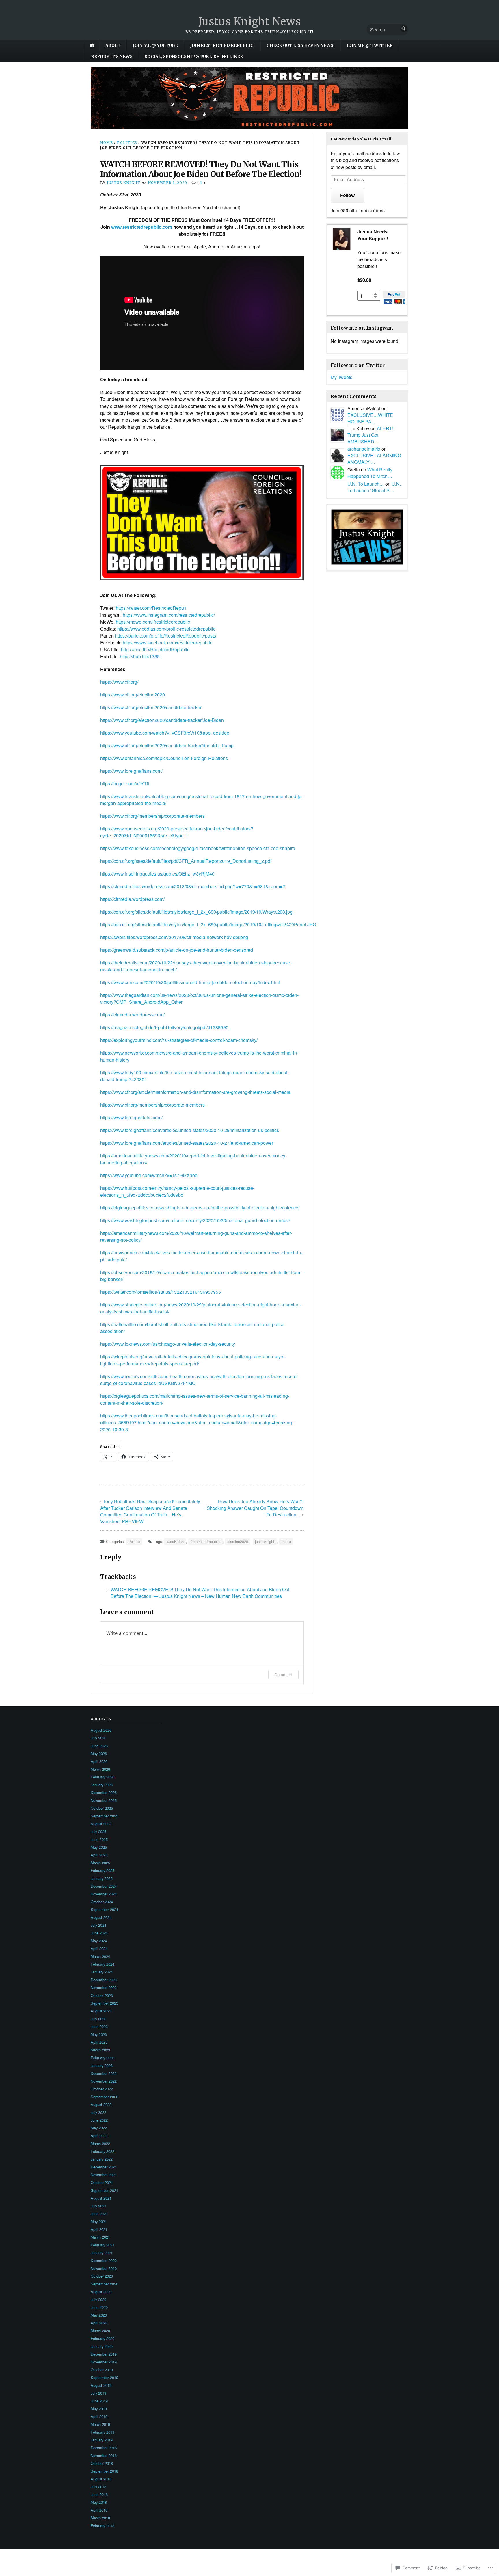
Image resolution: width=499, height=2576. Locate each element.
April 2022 (99, 2136)
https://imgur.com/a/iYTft (125, 784)
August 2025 (101, 1824)
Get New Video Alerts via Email (361, 139)
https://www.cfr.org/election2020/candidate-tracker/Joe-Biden (162, 720)
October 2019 (102, 2370)
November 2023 (104, 1987)
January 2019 (102, 2440)
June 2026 (99, 1746)
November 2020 (104, 2268)
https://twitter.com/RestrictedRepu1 (151, 608)
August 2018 (101, 2479)
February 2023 (103, 2058)
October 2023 (102, 1995)
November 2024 (104, 1894)
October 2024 (102, 1902)
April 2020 (99, 2323)
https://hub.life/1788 (140, 656)
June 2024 (99, 1933)
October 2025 (102, 1808)
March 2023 (100, 2050)
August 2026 (101, 1730)
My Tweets (341, 377)
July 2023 (98, 2019)
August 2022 (101, 2104)
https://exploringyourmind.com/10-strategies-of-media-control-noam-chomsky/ (179, 1040)
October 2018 (102, 2463)
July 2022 (98, 2112)
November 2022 (104, 2081)
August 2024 (101, 1917)
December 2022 (104, 2073)
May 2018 (99, 2502)
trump (286, 1541)
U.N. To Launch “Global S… (374, 487)
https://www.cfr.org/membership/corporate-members (152, 816)
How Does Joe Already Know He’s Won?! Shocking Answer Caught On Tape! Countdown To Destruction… (255, 1508)
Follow (347, 195)
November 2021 (104, 2175)
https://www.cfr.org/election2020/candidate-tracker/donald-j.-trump (167, 745)
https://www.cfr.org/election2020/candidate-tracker (151, 707)
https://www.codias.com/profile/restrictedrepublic (166, 629)
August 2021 (101, 2198)
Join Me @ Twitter (370, 45)
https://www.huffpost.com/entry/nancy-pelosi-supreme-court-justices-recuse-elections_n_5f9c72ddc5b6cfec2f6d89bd (177, 1191)
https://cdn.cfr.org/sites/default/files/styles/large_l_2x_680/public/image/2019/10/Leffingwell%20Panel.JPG (208, 924)
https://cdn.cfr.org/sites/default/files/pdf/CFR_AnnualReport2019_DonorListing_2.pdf (186, 861)
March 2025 (100, 1863)
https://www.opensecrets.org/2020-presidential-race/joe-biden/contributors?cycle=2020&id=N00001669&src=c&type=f (177, 832)
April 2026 (99, 1761)
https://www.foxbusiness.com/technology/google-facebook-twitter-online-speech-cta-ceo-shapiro (198, 848)
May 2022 (99, 2128)
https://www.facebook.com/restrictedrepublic (167, 643)
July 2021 (98, 2206)
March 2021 (100, 2237)
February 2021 (103, 2245)
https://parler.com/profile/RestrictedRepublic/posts (165, 636)
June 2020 (99, 2307)
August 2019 (101, 2385)
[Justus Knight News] (249, 98)
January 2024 (102, 1972)
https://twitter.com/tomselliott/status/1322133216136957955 (161, 1292)
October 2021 (102, 2182)
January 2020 (102, 2346)
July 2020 (98, 2299)
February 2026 (103, 1777)
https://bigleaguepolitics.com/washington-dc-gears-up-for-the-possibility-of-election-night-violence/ (200, 1208)
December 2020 (104, 2260)
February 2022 (103, 2151)
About (113, 45)
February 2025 (103, 1870)
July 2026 (98, 1738)
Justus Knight (124, 183)
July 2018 (98, 2487)
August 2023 (101, 2011)
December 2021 (104, 2167)
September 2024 (104, 1909)
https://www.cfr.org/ (119, 682)
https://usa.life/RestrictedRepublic (155, 649)
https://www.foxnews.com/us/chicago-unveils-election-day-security (168, 1344)
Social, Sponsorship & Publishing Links (194, 57)
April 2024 (99, 1948)
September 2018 (104, 2471)
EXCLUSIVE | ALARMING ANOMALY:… (374, 459)
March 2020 (100, 2331)
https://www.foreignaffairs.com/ (131, 771)
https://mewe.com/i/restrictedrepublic (153, 622)
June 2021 (99, 2214)
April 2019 (99, 2416)
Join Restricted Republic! (222, 45)
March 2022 (100, 2143)
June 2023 (99, 2026)
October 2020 (102, 2276)
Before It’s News (112, 57)
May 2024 (99, 1941)
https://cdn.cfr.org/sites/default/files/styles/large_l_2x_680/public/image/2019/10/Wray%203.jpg (196, 912)
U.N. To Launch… (366, 484)
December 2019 (104, 2354)
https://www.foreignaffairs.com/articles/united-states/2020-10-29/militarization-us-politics (190, 1130)
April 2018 (99, 2510)
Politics (127, 143)
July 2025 (98, 1831)
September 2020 (104, 2284)
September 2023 (104, 2003)
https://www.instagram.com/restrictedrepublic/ (169, 615)
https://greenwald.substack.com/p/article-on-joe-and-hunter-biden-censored (177, 950)
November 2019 (104, 2362)
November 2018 (104, 2455)
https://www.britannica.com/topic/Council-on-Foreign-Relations (164, 758)
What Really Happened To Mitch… (370, 473)
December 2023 (104, 1980)
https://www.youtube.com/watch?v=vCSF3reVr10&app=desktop (165, 733)
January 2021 (102, 2253)
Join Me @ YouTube (155, 45)
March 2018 (100, 2518)
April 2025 (99, 1855)
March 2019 (100, 2424)
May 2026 (99, 1753)
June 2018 (99, 2494)
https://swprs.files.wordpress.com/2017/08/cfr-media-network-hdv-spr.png (174, 937)
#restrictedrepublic (205, 1541)
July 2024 (98, 1925)
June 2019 (99, 2401)
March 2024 (100, 1956)
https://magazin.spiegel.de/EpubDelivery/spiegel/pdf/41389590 (164, 1027)
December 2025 (104, 1792)
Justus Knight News (250, 22)
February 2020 (103, 2338)
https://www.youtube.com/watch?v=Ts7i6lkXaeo (149, 1175)
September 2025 (104, 1816)
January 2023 (102, 2065)
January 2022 (102, 2159)
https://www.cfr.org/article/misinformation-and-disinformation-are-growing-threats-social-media (195, 1092)
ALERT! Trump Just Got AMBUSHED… (370, 435)
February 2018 (103, 2526)
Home (107, 143)
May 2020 (99, 2315)
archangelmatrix (364, 449)
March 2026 (100, 1769)
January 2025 (102, 1878)
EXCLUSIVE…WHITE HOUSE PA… (370, 418)
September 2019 (104, 2377)
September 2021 (104, 2190)
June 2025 (99, 1839)
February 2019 (103, 2432)
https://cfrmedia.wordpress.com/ (132, 899)
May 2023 (99, 2034)
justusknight (265, 1541)
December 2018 (104, 2448)
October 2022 (102, 2089)
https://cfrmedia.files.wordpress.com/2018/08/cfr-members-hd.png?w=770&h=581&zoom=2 (193, 886)
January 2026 (102, 1785)
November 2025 (104, 1800)
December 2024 (104, 1886)
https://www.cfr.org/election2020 (133, 695)
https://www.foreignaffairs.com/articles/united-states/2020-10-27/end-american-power (187, 1143)
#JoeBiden (175, 1541)
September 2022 (104, 2097)
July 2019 (98, 2393)
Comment (283, 1675)
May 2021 (99, 2221)
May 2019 (99, 2409)
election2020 (238, 1541)
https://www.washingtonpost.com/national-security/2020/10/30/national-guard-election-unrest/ (195, 1220)
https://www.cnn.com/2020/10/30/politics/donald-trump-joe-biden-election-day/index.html (190, 982)
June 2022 (99, 2120)
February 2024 (103, 1964)
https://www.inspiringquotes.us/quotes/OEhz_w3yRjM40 (157, 874)
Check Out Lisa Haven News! (300, 45)
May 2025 (99, 1847)
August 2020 (101, 2292)
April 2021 (99, 2229)
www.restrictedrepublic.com (142, 227)
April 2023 (99, 2042)
